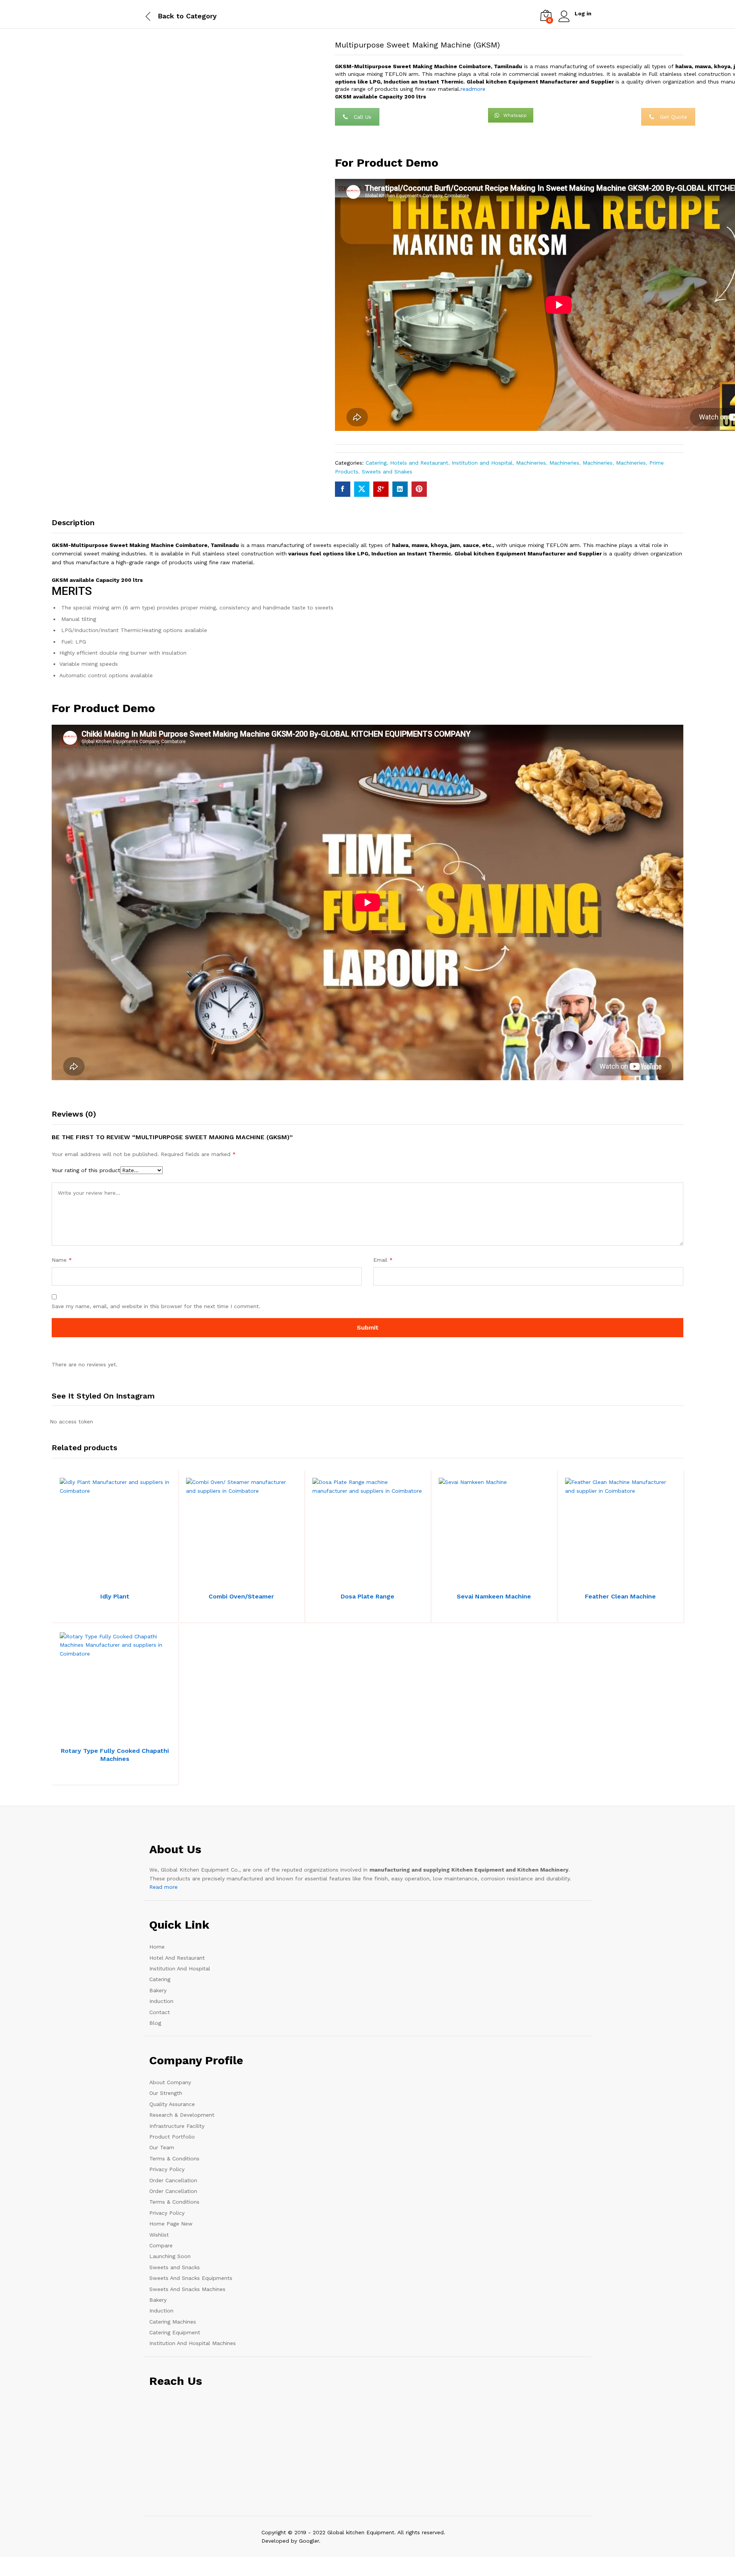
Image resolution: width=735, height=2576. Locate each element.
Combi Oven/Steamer (241, 1596)
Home (157, 1947)
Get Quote (674, 117)
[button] (139, 1580)
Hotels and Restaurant (419, 463)
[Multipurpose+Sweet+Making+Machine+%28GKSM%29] (362, 489)
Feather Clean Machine (620, 1596)
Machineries (531, 463)
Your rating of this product (86, 1170)
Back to (171, 16)
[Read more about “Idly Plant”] (87, 1580)
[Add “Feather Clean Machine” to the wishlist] (627, 1580)
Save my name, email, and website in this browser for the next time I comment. (156, 1306)
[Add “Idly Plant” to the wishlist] (122, 1580)
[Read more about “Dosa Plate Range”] (339, 1580)
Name (62, 1260)
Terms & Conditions (174, 2158)
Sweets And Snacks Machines (187, 2289)
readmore (473, 89)
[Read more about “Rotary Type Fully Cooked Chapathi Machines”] (87, 1734)
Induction (161, 2001)
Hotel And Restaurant (177, 1958)
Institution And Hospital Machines (193, 2343)
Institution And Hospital (180, 1968)
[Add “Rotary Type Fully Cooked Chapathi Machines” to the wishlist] (122, 1734)
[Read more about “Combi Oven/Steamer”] (213, 1580)
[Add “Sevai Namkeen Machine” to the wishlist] (501, 1580)
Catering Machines (173, 2322)
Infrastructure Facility (177, 2126)
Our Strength (166, 2093)
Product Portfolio (172, 2137)
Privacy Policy (167, 2169)
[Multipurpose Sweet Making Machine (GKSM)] (343, 489)
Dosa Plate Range (367, 1596)
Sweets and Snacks (175, 2267)
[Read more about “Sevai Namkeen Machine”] (465, 1580)
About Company (170, 2082)
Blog (155, 2023)
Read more (163, 1887)
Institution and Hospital (482, 463)
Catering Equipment (175, 2332)
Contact (160, 2012)
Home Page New (171, 2224)
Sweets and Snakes (387, 472)
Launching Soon (170, 2256)
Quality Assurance (172, 2104)
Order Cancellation (173, 2180)
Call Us (363, 117)
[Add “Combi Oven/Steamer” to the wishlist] (248, 1580)
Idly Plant (115, 1596)
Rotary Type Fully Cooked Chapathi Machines (115, 1755)
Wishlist (159, 2235)
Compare (161, 2245)
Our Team (162, 2147)
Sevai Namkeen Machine (494, 1596)
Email (383, 1260)
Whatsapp (515, 115)
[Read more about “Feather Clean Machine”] (592, 1580)
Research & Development (182, 2115)
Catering (376, 463)
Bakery (158, 1990)
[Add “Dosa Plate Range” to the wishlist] (374, 1580)
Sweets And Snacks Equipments (191, 2278)
